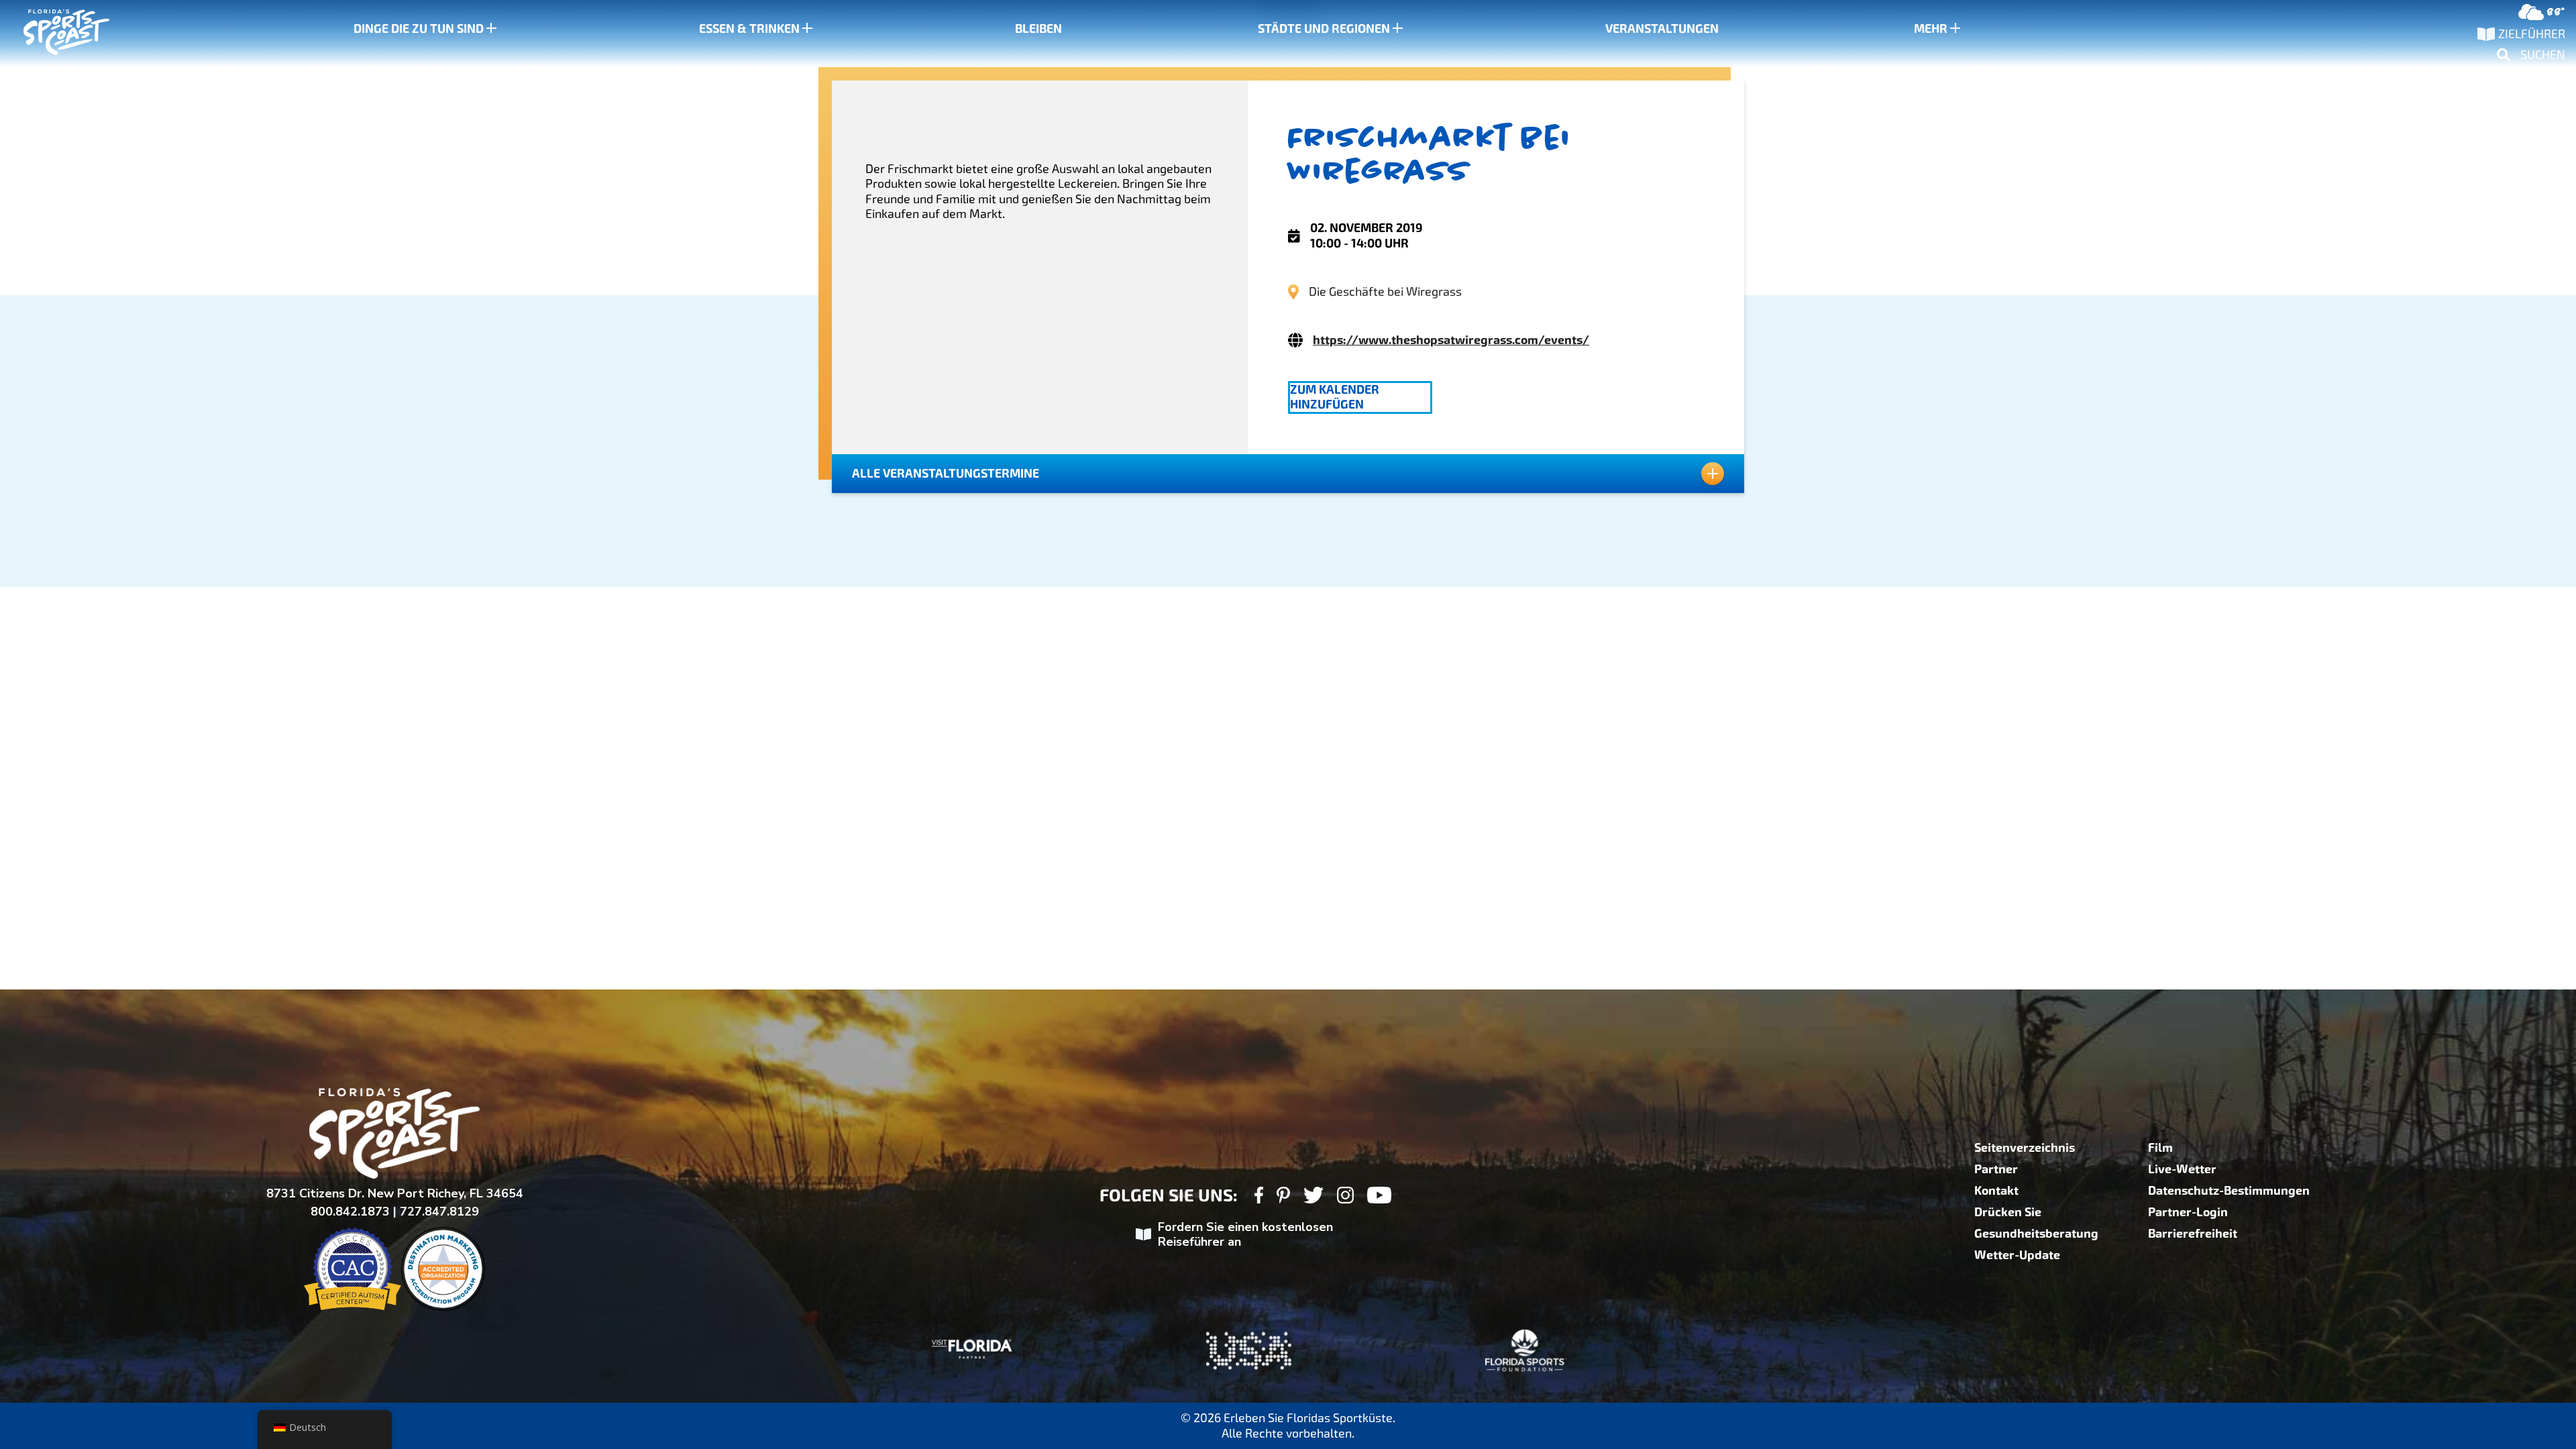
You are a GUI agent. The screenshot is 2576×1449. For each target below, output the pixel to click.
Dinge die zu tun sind (419, 29)
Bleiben (1038, 29)
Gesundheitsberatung (2036, 1234)
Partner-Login (2188, 1212)
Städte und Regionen (1324, 29)
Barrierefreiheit (2193, 1234)
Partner (1996, 1169)
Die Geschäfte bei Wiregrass (1385, 291)
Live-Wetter (2182, 1169)
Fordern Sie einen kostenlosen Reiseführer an (1245, 1235)
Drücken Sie (2008, 1212)
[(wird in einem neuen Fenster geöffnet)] (1259, 1197)
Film (2160, 1148)
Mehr (1931, 29)
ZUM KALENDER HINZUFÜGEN (1335, 397)
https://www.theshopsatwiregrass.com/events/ (1451, 340)
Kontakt (1996, 1191)
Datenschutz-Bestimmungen (2229, 1191)
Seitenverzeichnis (2025, 1148)
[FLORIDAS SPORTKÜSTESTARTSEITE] (54, 34)
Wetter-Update (2017, 1255)
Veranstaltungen (1662, 29)
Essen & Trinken (749, 29)
